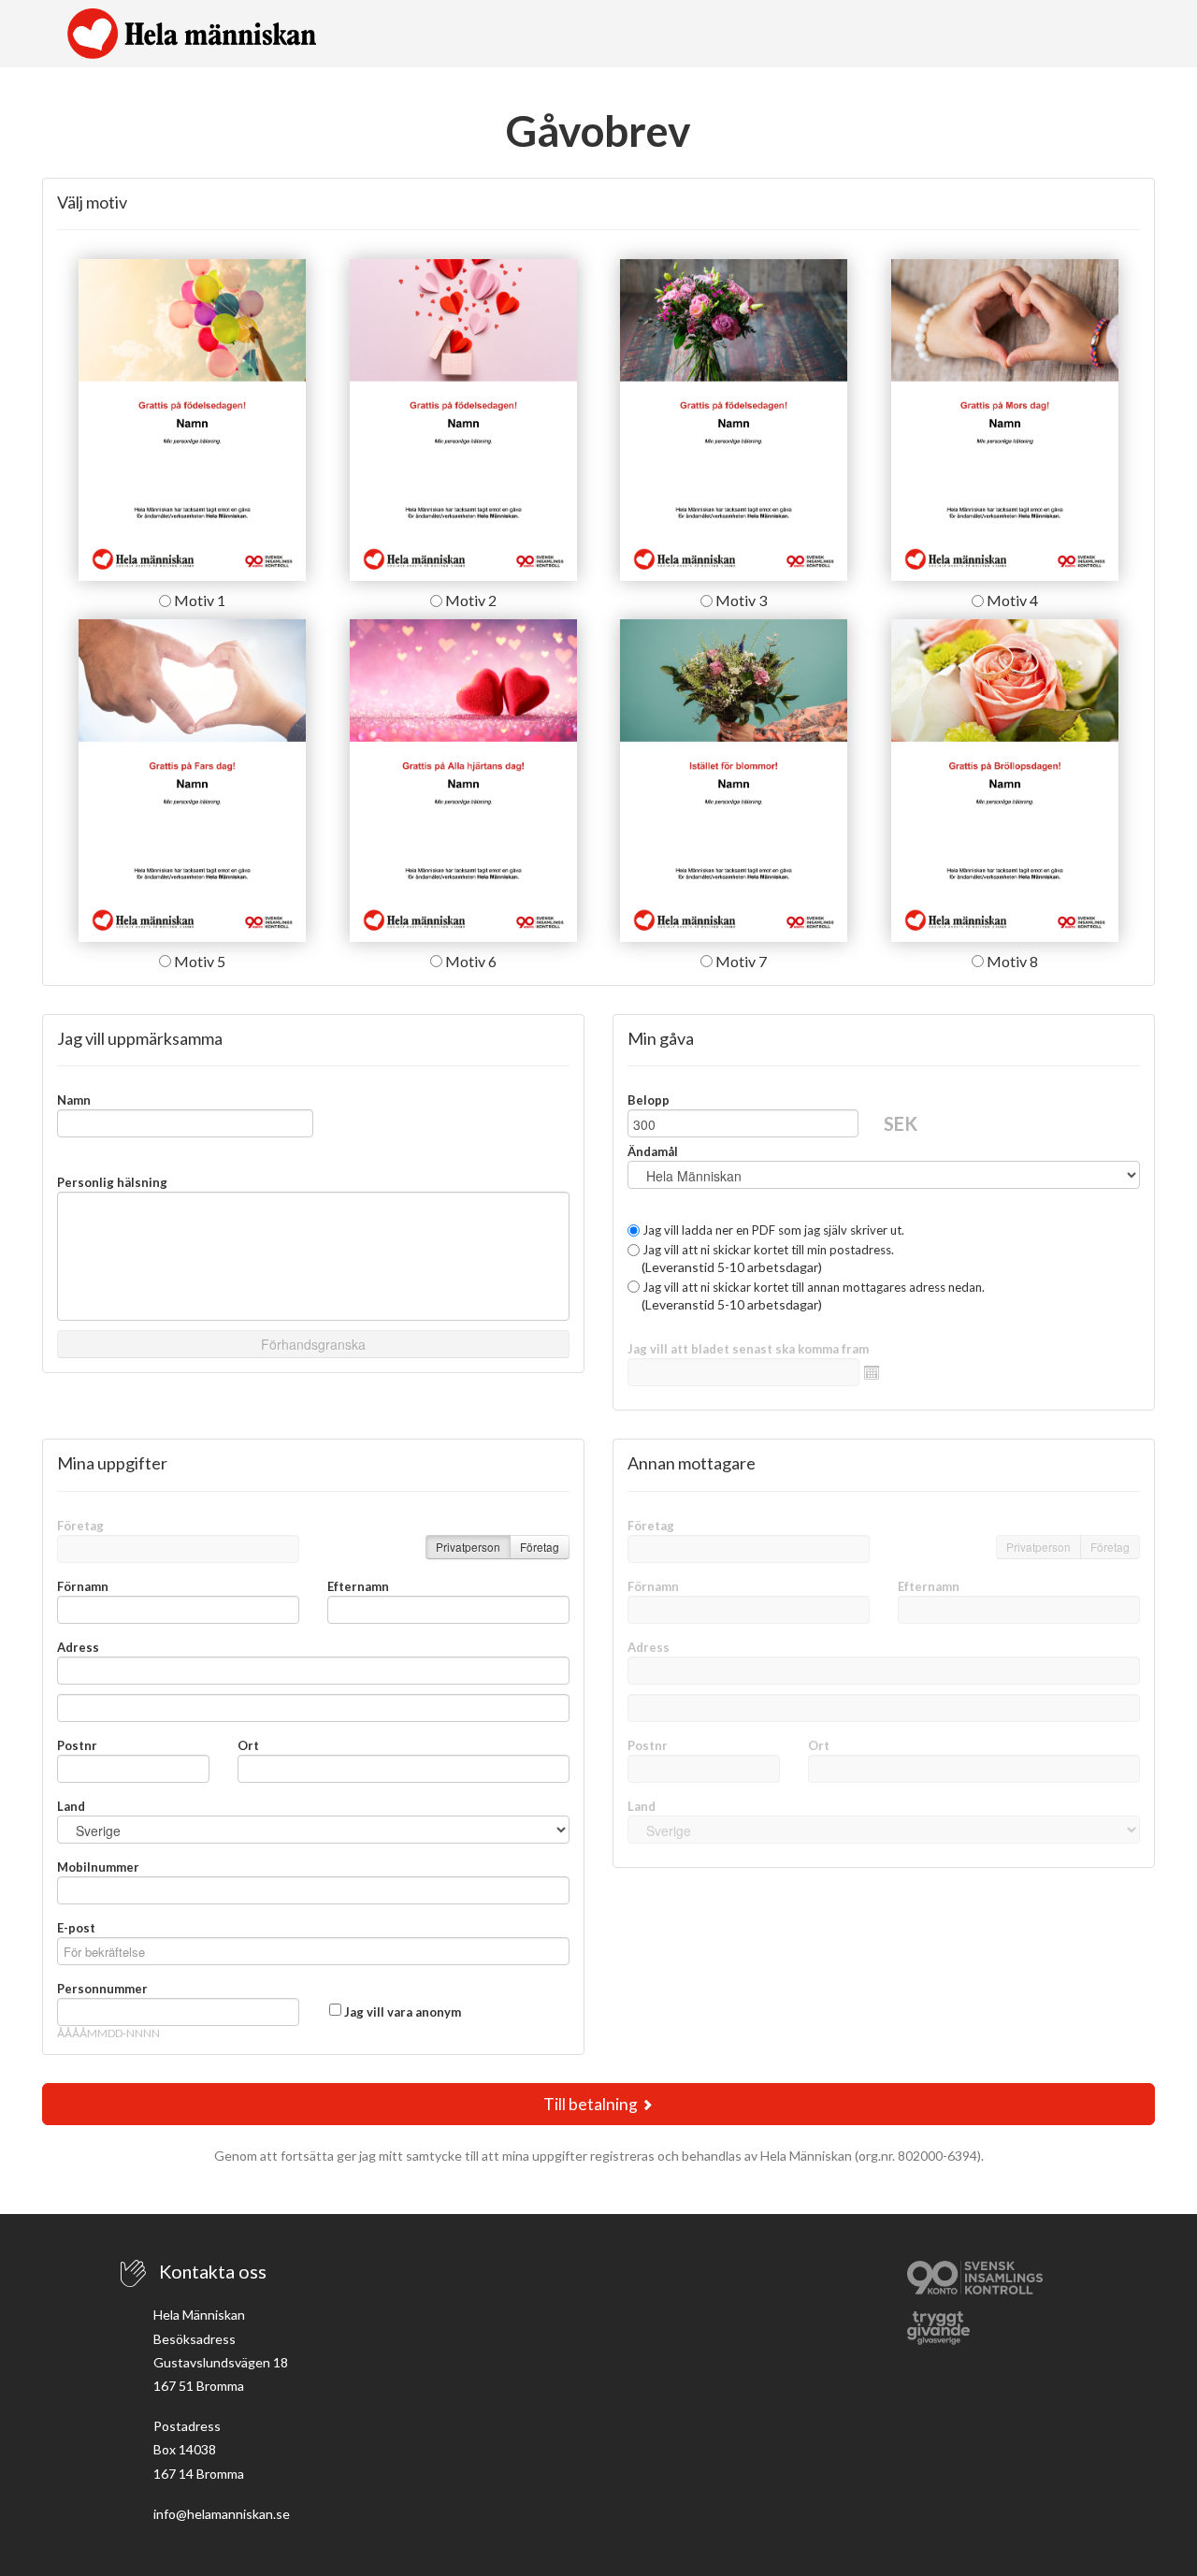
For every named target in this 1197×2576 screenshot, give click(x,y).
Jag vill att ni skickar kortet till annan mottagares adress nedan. (812, 1287)
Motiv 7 (740, 961)
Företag (80, 1526)
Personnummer (102, 1989)
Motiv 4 (1011, 600)
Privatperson (468, 1547)
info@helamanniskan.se (222, 2514)
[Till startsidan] (192, 34)
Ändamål (653, 1151)
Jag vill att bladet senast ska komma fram (748, 1349)
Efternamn (358, 1586)
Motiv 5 (198, 961)
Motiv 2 (469, 600)
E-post (76, 1928)
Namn (74, 1100)
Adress (78, 1647)
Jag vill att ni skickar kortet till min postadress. (767, 1250)
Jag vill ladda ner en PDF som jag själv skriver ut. (772, 1230)
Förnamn (83, 1586)
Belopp (649, 1100)
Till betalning (592, 2104)
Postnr (77, 1745)
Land (71, 1806)
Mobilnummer (98, 1867)
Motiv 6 (469, 961)
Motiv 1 (198, 600)
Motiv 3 (740, 600)
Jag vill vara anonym (403, 2012)
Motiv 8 (1011, 961)
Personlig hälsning (112, 1182)
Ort (248, 1745)
